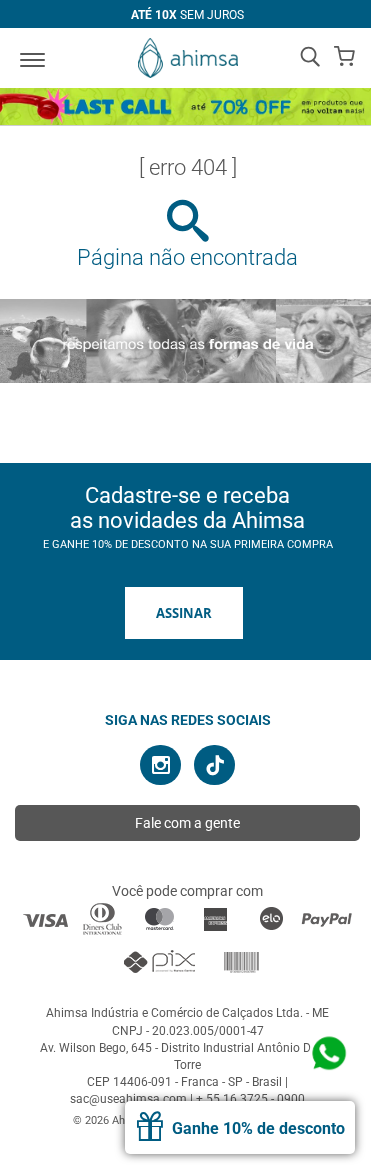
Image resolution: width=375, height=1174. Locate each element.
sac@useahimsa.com (128, 1099)
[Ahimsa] (188, 58)
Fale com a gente (187, 823)
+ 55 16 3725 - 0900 (250, 1099)
